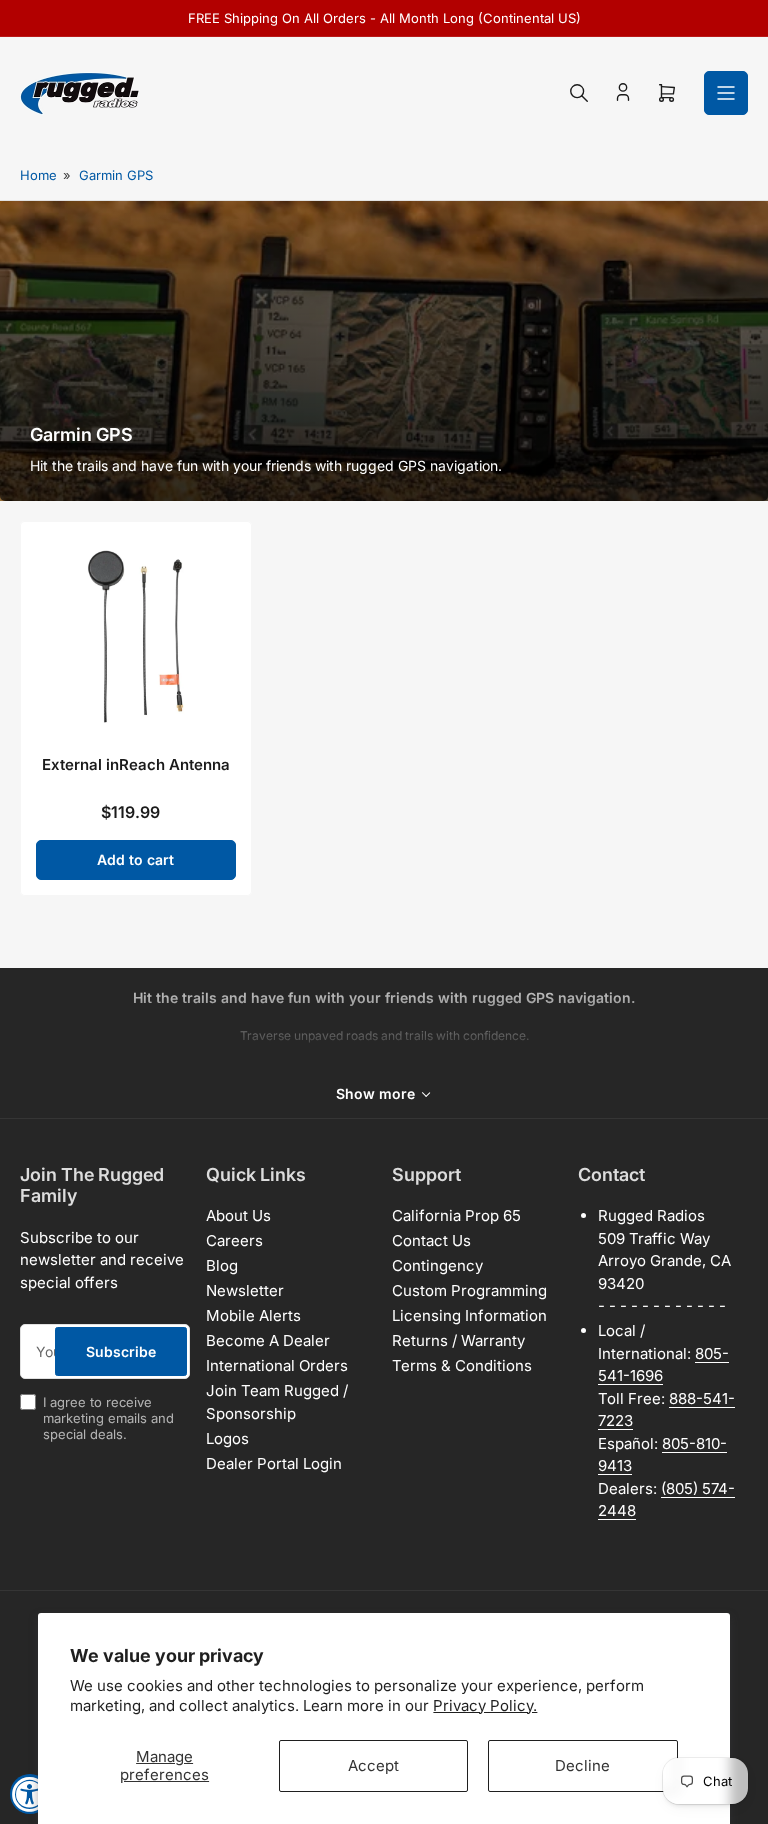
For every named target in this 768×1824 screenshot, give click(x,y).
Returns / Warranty (458, 1340)
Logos (227, 1438)
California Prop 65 (456, 1215)
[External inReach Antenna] (136, 637)
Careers (234, 1240)
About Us (238, 1215)
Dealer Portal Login (274, 1463)
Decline (582, 1765)
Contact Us (431, 1240)
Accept (373, 1765)
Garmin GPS (116, 175)
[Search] (579, 93)
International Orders (277, 1365)
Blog (222, 1265)
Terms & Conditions (462, 1365)
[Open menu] (726, 93)
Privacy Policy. (485, 1705)
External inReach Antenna (136, 764)
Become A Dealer (268, 1340)
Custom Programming (469, 1290)
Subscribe (121, 1351)
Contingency (437, 1265)
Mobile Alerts (253, 1315)
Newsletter (245, 1290)
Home (38, 175)
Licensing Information (469, 1315)
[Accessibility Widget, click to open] (30, 1794)
